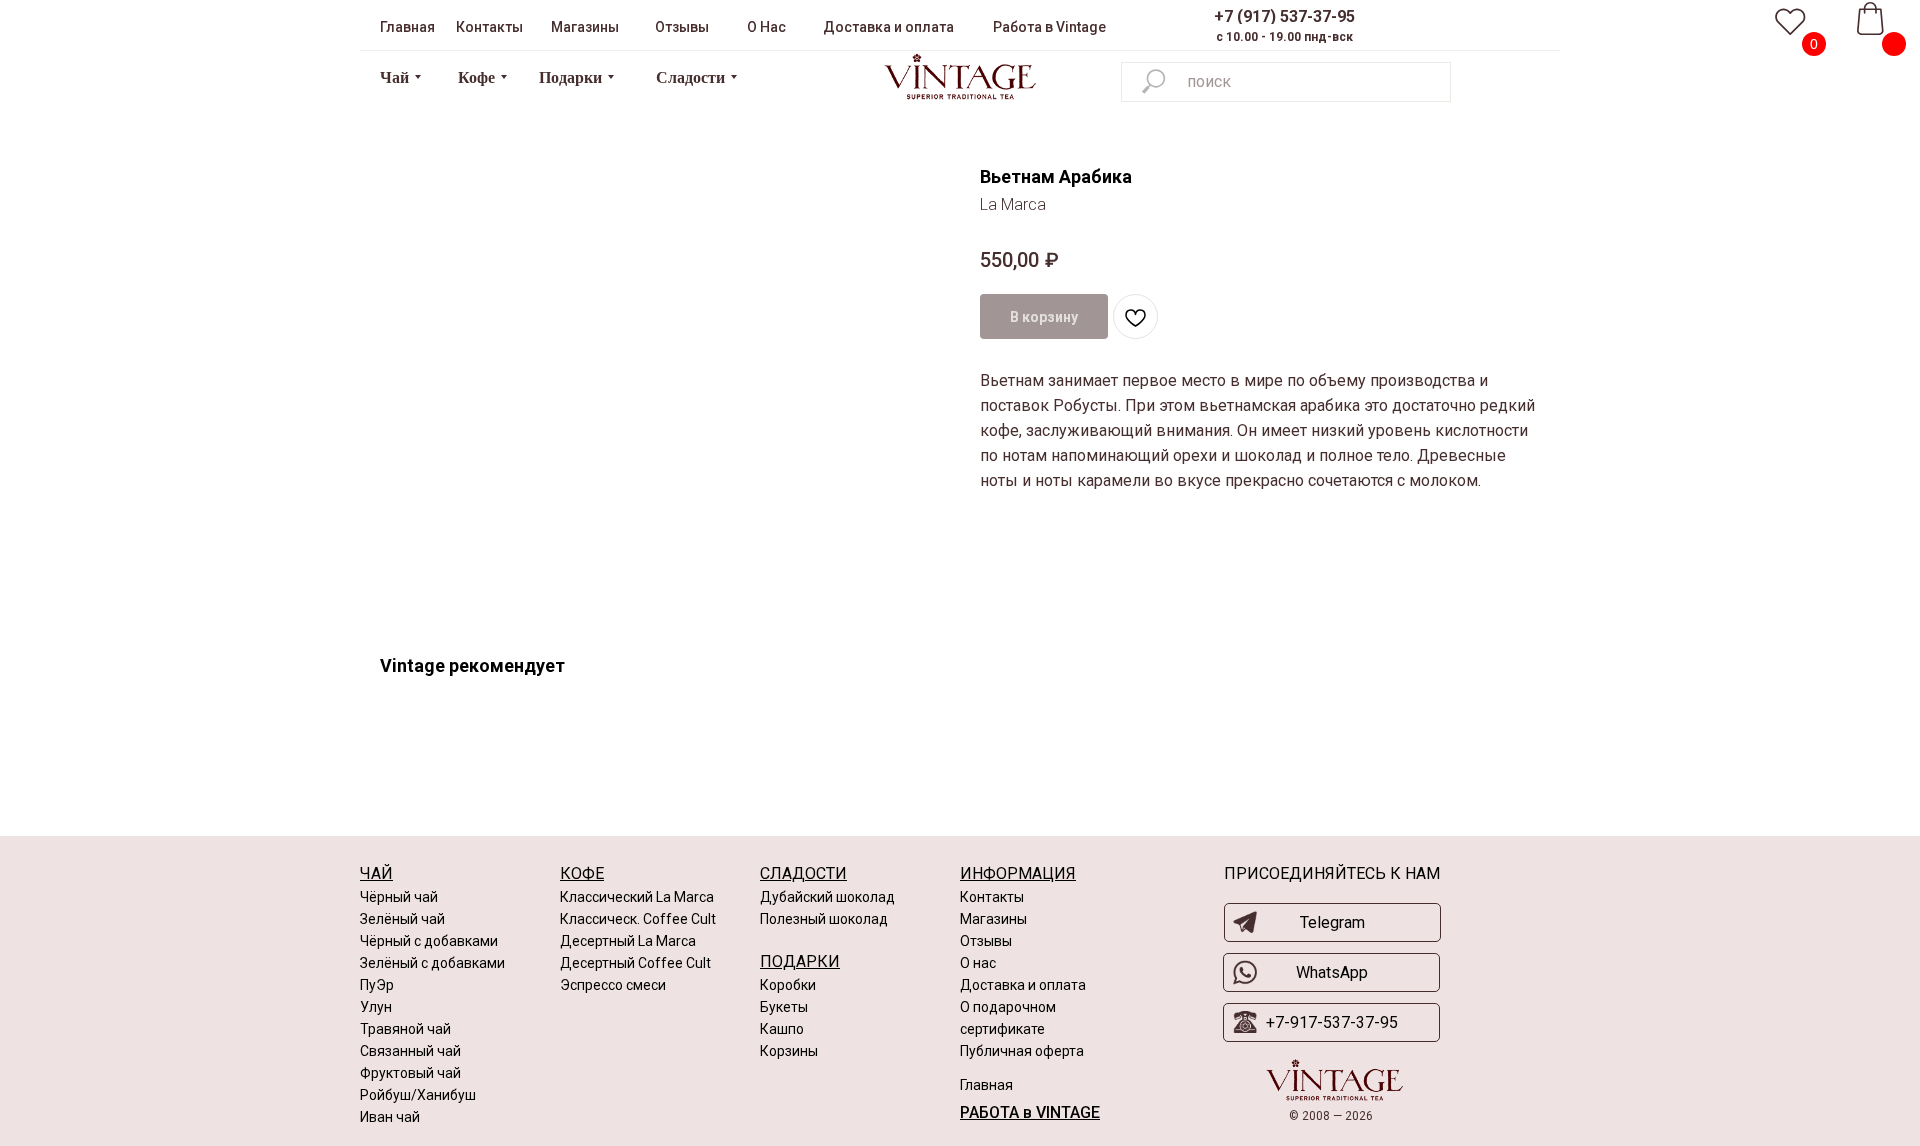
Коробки (788, 985)
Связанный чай (410, 1051)
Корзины (789, 1051)
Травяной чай (405, 1029)
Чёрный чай (399, 897)
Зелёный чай (402, 919)
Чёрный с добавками (429, 941)
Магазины (993, 919)
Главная (986, 1085)
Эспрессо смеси (613, 985)
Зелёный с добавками (432, 963)
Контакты (992, 897)
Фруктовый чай (410, 1073)
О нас (978, 963)
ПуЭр (377, 985)
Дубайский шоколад (827, 897)
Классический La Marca (637, 897)
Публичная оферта (1022, 1051)
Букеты (784, 1007)
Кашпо (782, 1029)
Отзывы (986, 941)
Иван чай (390, 1117)
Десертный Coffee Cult (635, 963)
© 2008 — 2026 (1331, 1116)
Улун (376, 1007)
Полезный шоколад (824, 919)
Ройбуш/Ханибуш (418, 1095)
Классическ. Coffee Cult (638, 919)
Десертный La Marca (628, 941)
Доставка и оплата (1023, 985)
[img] (960, 77)
